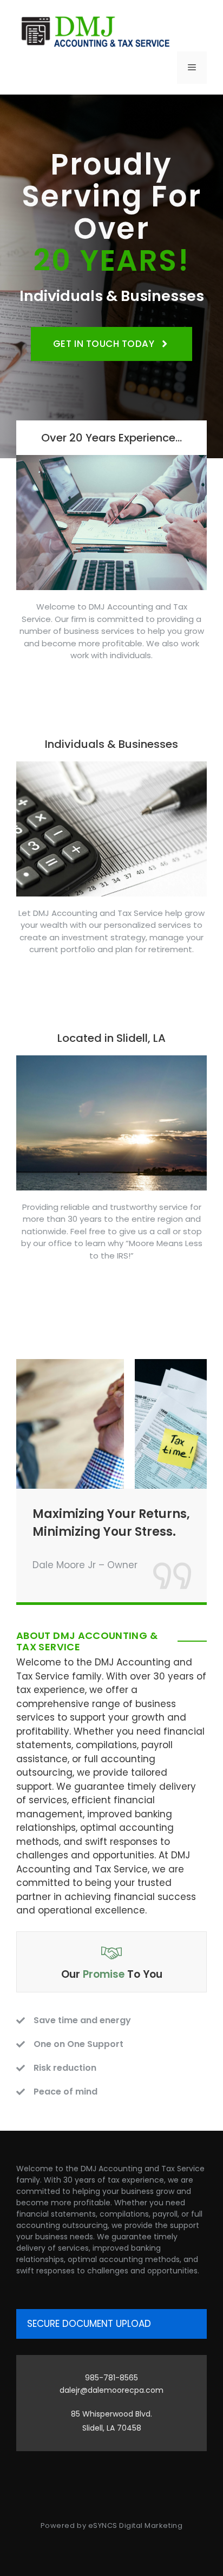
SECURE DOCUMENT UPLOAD (89, 2324)
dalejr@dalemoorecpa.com (111, 2390)
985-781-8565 (111, 2378)
